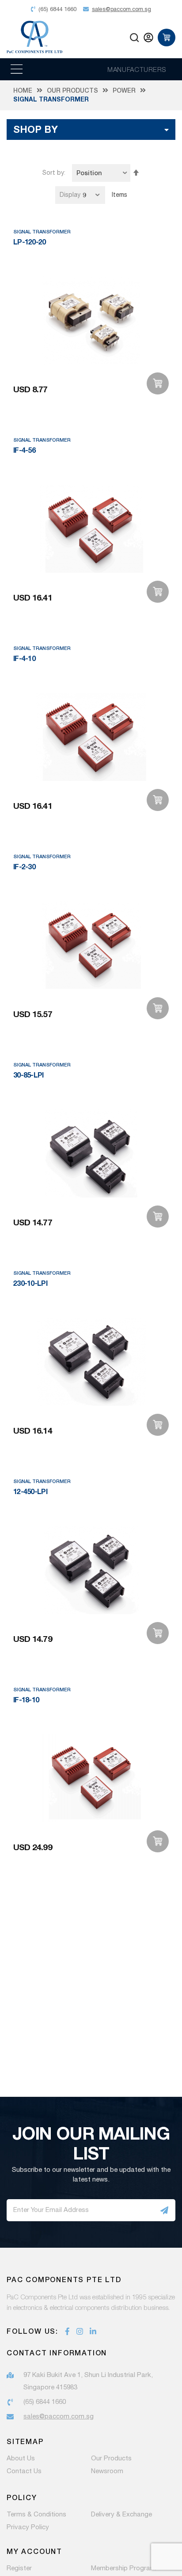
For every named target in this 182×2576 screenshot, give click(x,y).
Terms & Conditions (36, 2515)
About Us (21, 2459)
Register (19, 2568)
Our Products (72, 90)
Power (124, 90)
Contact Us (24, 2471)
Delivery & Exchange (121, 2515)
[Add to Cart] (158, 383)
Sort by (53, 173)
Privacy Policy (28, 2527)
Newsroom (107, 2471)
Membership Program (123, 2568)
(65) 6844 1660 (45, 2402)
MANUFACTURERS (137, 69)
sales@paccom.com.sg (59, 2416)
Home (23, 90)
